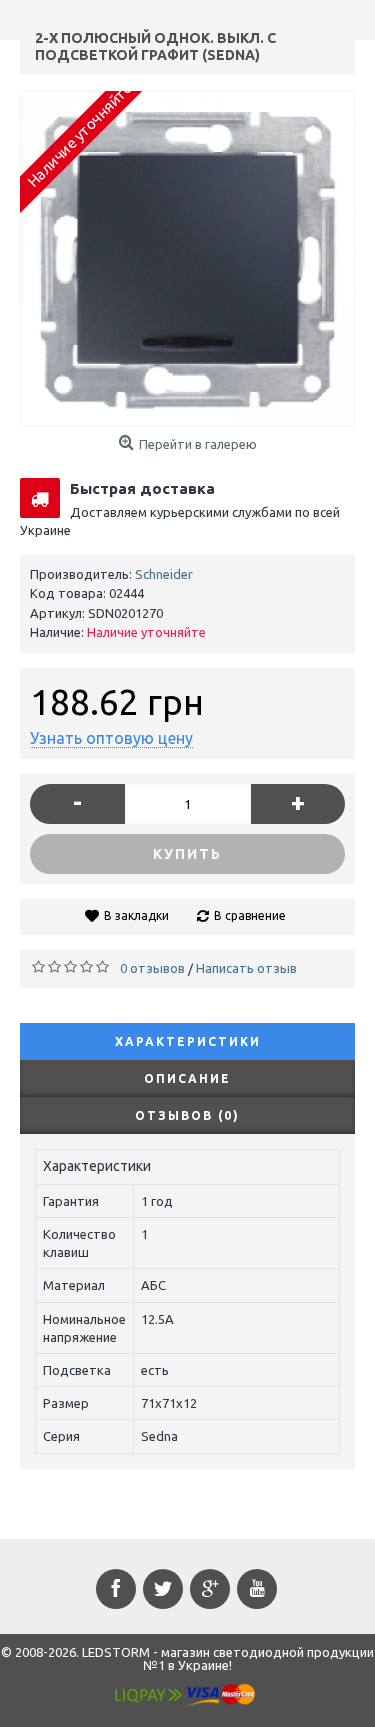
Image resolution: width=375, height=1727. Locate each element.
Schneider (164, 574)
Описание (187, 1078)
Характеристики (188, 1041)
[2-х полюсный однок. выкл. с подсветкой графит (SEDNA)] (187, 258)
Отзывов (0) (187, 1115)
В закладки (136, 915)
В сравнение (250, 915)
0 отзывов (152, 968)
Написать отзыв (246, 968)
